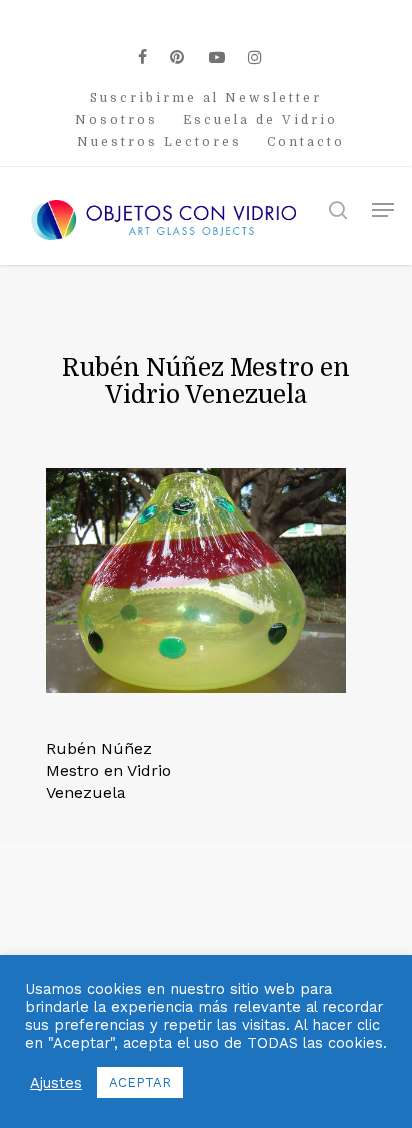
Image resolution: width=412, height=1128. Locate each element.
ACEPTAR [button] (140, 1082)
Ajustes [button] (56, 1083)
